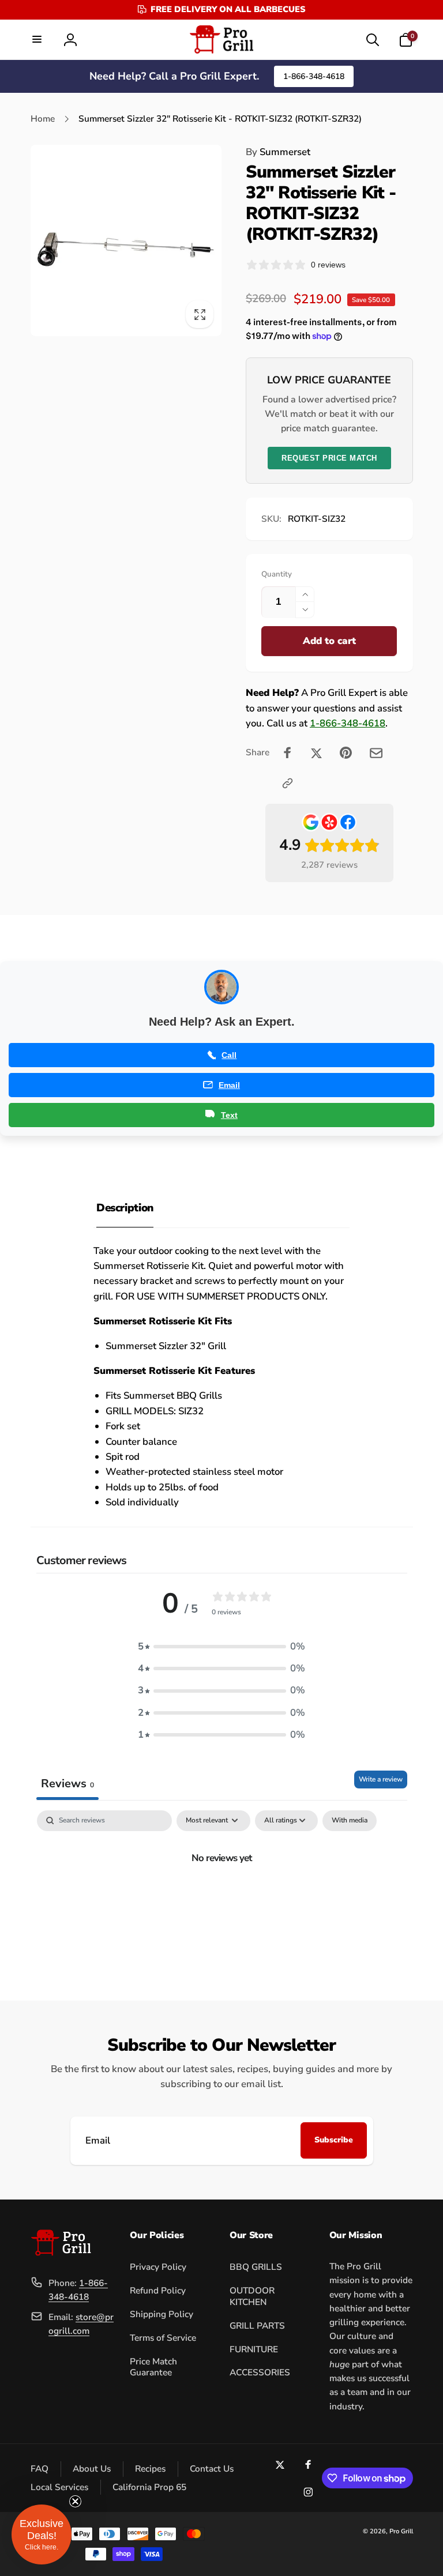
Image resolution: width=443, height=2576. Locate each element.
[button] (37, 39)
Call (229, 1055)
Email (229, 1085)
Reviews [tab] (67, 1784)
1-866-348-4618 (314, 76)
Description (125, 1208)
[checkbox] (350, 1821)
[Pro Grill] (61, 2253)
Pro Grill (401, 2531)
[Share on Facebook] (288, 753)
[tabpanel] (222, 1897)
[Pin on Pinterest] (346, 753)
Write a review (381, 1779)
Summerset (278, 152)
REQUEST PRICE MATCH (329, 458)
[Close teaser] (75, 2501)
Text (229, 1115)
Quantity (277, 574)
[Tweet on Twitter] (316, 753)
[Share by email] (376, 753)
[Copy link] (288, 783)
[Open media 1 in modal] (126, 240)
